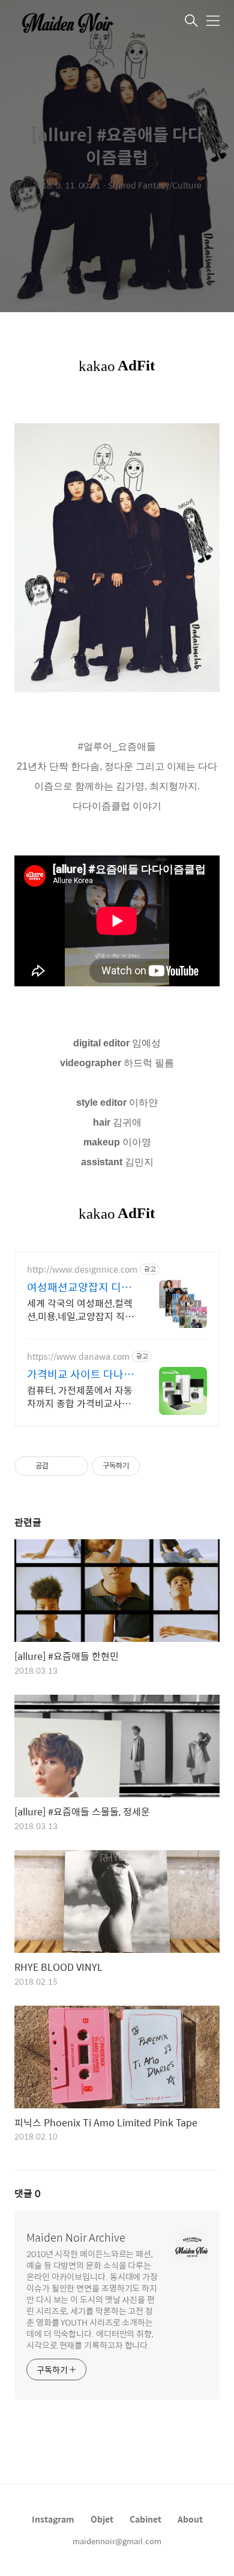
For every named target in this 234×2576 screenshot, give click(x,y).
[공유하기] (60, 1466)
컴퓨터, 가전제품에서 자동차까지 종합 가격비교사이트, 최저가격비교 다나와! (80, 1396)
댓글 (28, 2193)
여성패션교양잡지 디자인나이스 (79, 1287)
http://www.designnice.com (82, 1269)
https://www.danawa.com (78, 1356)
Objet (102, 2519)
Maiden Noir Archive (76, 2237)
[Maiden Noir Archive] (74, 22)
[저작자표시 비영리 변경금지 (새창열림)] (156, 1466)
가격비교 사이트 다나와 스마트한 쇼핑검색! (80, 1374)
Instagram (53, 2519)
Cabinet (145, 2519)
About (190, 2519)
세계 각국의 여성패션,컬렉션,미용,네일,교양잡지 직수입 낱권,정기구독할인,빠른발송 (80, 1309)
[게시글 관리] (75, 1466)
